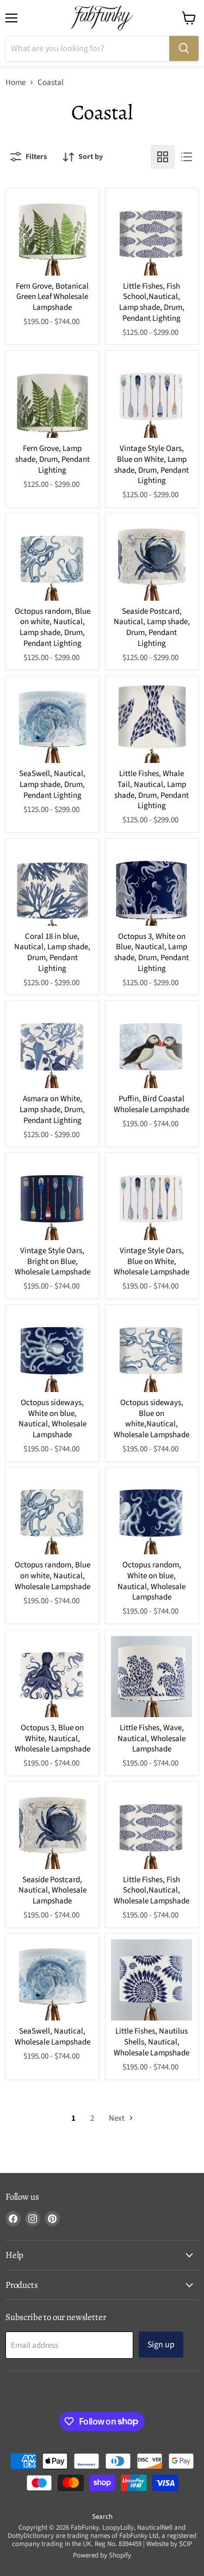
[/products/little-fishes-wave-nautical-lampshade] (152, 1677)
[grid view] (163, 157)
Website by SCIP (169, 2544)
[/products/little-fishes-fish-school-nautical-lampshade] (152, 1829)
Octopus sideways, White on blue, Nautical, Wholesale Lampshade (52, 1419)
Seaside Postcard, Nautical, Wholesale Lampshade (52, 1890)
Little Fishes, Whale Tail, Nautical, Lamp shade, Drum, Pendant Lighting (152, 790)
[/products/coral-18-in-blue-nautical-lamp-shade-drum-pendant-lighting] (52, 885)
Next (118, 2118)
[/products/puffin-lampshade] (152, 1048)
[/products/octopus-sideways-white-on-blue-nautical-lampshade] (52, 1351)
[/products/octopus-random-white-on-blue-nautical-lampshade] (152, 1514)
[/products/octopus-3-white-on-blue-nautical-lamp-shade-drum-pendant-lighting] (152, 885)
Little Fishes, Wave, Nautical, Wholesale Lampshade (152, 1738)
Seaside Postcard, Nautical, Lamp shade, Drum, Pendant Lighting (152, 627)
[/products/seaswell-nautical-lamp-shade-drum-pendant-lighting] (52, 722)
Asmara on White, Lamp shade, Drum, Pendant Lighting (52, 1109)
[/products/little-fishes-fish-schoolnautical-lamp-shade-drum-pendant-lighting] (152, 235)
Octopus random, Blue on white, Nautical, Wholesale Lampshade (52, 1576)
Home (16, 83)
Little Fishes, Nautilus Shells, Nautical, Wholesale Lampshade (152, 2042)
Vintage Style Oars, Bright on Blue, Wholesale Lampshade (52, 1261)
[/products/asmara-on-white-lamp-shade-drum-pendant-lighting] (52, 1048)
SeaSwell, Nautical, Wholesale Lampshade (52, 2037)
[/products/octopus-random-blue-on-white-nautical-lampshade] (52, 1514)
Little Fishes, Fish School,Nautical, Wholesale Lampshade (152, 1890)
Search (102, 2517)
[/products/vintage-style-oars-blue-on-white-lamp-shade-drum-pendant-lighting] (152, 397)
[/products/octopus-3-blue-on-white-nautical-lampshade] (52, 1677)
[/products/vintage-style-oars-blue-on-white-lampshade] (152, 1200)
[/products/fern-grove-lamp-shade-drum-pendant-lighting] (52, 397)
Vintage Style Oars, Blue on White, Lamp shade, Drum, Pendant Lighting (152, 465)
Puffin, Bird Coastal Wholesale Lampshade (152, 1104)
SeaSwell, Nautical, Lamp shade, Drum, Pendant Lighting (52, 784)
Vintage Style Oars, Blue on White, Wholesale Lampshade (152, 1261)
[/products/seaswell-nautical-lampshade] (52, 1980)
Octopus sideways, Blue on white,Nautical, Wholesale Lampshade (152, 1419)
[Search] (184, 48)
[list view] (187, 157)
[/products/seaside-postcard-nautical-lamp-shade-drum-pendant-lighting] (152, 560)
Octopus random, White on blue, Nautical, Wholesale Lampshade (152, 1581)
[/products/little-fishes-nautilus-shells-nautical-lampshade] (152, 1980)
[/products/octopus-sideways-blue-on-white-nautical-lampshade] (152, 1351)
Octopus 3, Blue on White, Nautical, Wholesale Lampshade (52, 1738)
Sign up (161, 2345)
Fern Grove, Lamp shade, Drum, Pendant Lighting (52, 459)
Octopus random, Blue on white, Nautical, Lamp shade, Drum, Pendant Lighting (52, 627)
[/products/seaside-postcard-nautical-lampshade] (52, 1829)
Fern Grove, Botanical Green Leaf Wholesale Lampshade (52, 297)
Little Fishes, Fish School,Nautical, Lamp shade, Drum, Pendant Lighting (152, 302)
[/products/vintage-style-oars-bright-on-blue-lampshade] (52, 1200)
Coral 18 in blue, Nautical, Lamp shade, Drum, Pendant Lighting (52, 953)
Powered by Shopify (102, 2555)
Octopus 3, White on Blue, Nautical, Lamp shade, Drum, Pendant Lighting (152, 953)
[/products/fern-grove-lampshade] (52, 235)
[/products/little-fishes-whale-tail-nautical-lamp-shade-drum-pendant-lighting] (152, 722)
